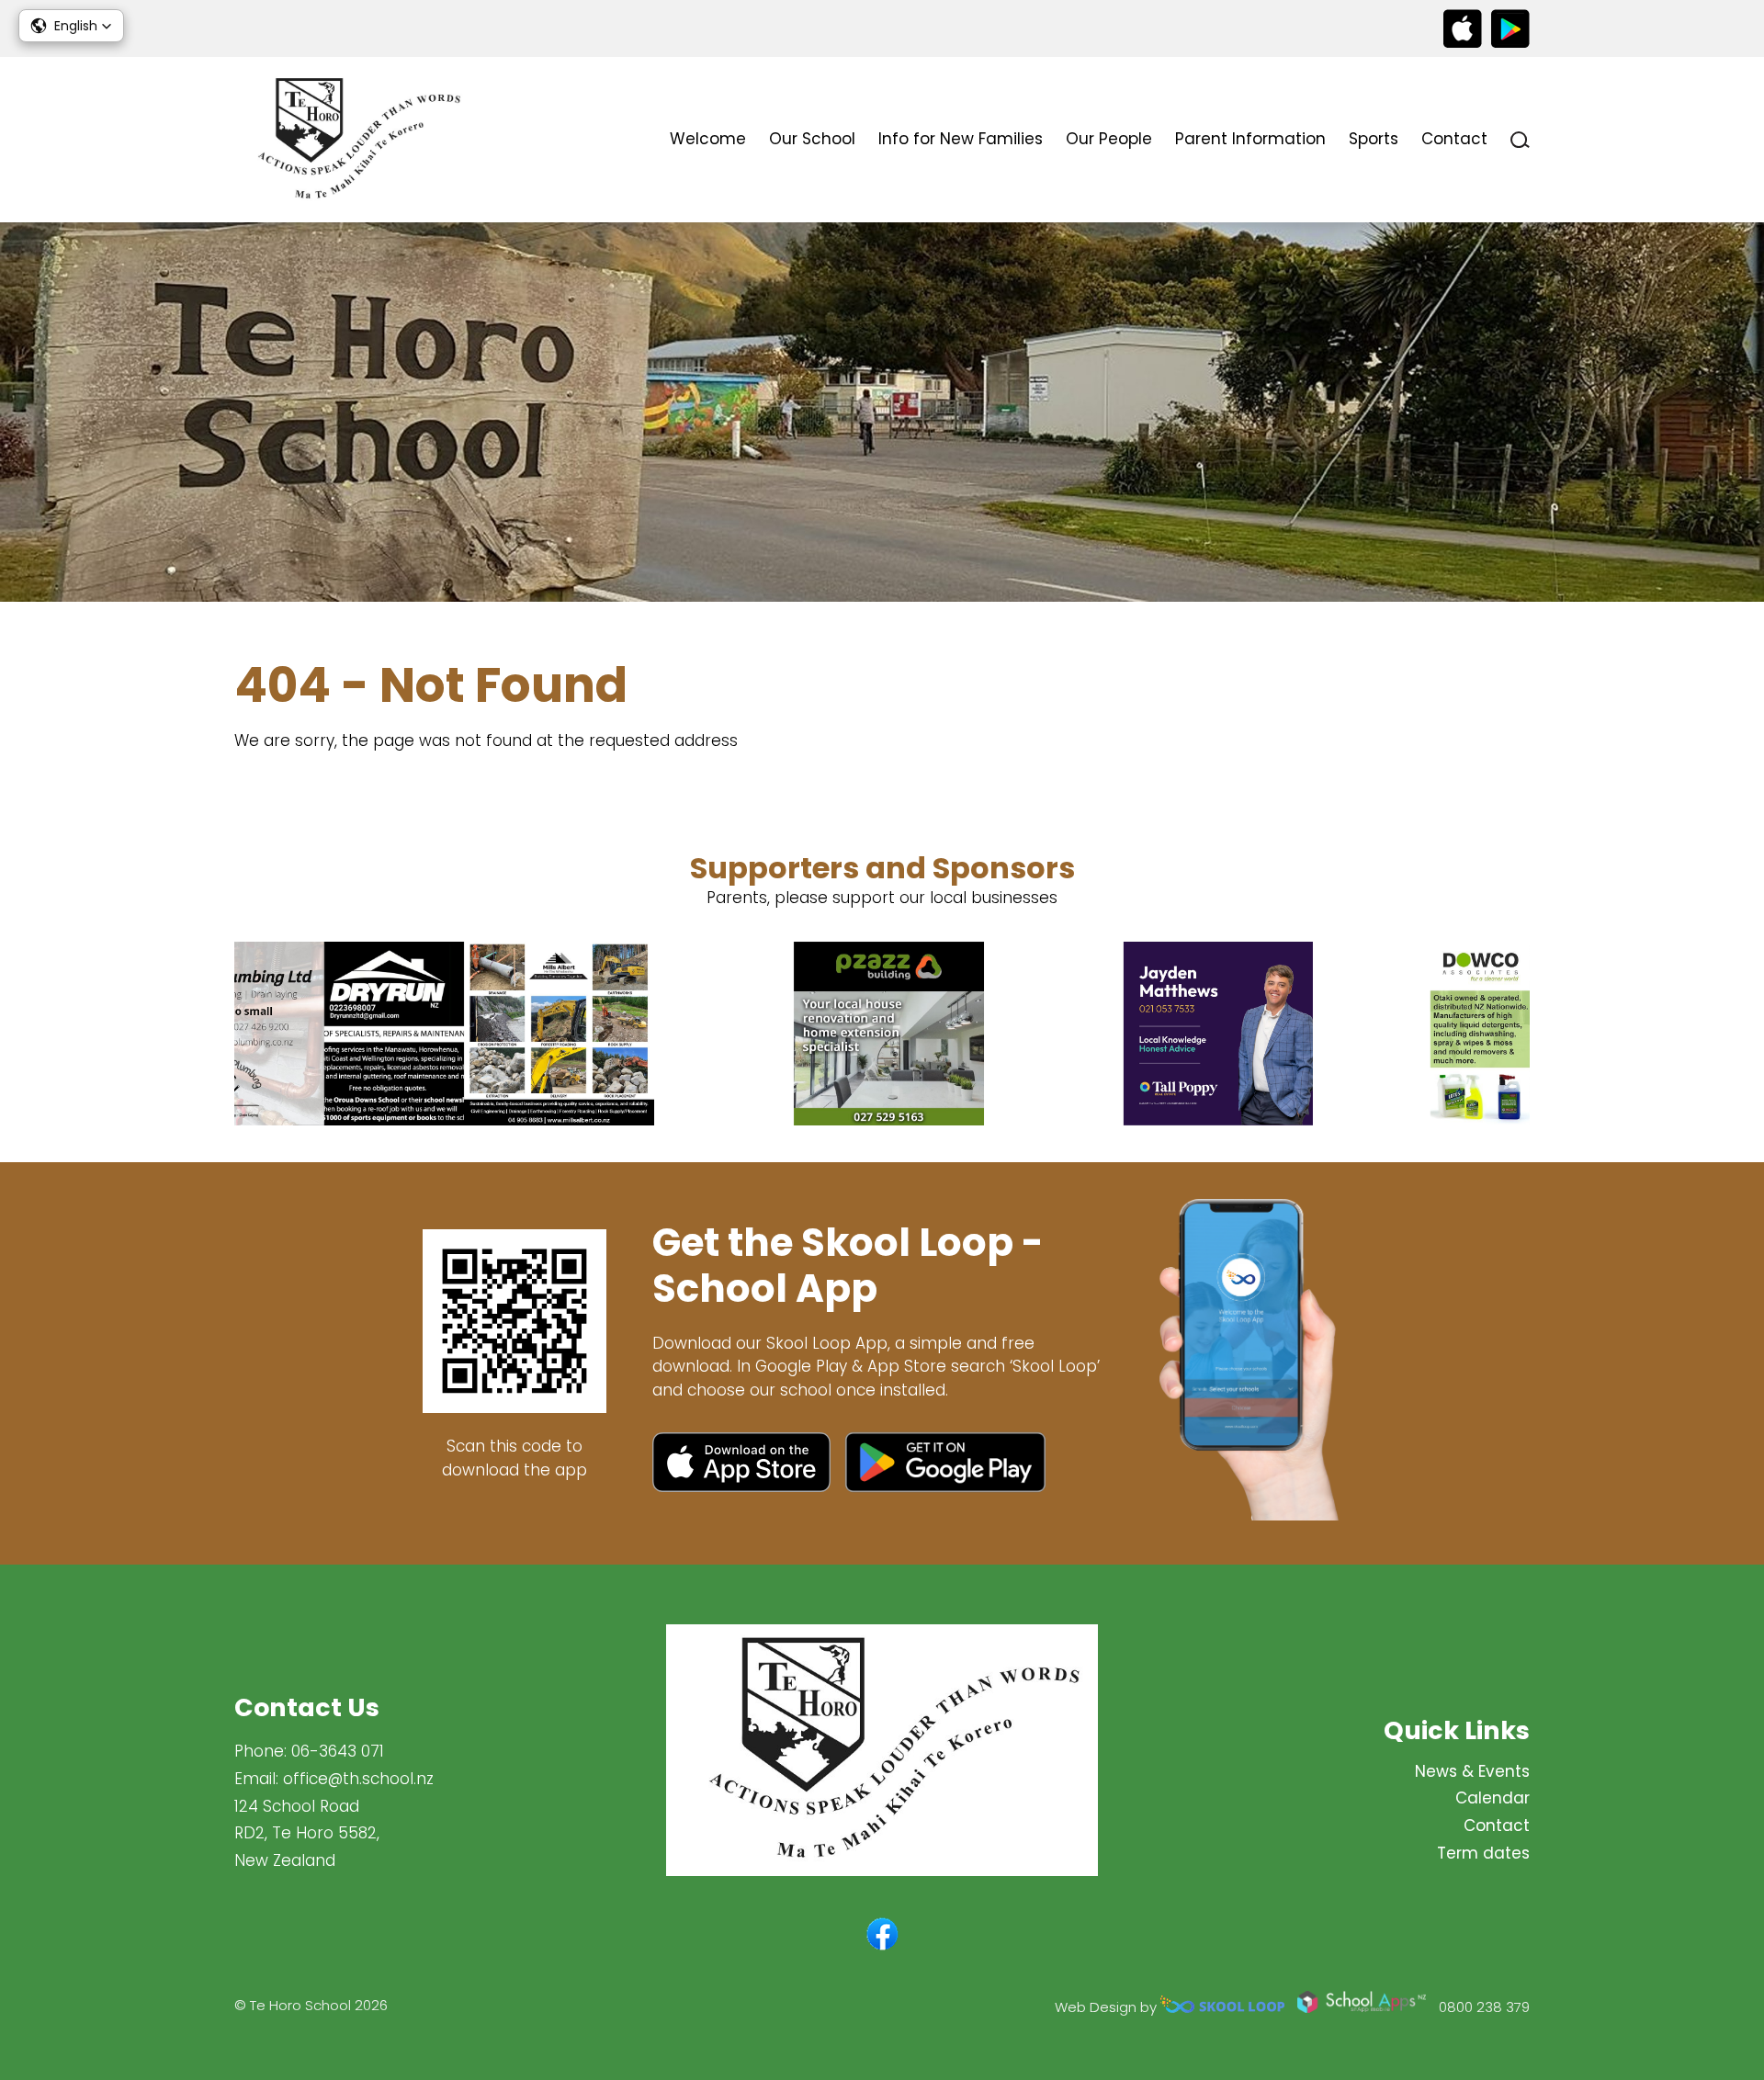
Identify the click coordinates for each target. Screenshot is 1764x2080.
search (1520, 140)
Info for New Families (961, 139)
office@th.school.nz (358, 1779)
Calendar (1493, 1798)
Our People (1109, 139)
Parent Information (1250, 139)
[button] (71, 26)
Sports (1374, 139)
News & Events (1472, 1771)
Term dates (1483, 1853)
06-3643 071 (338, 1751)
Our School (812, 139)
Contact (1454, 139)
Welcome (708, 139)
